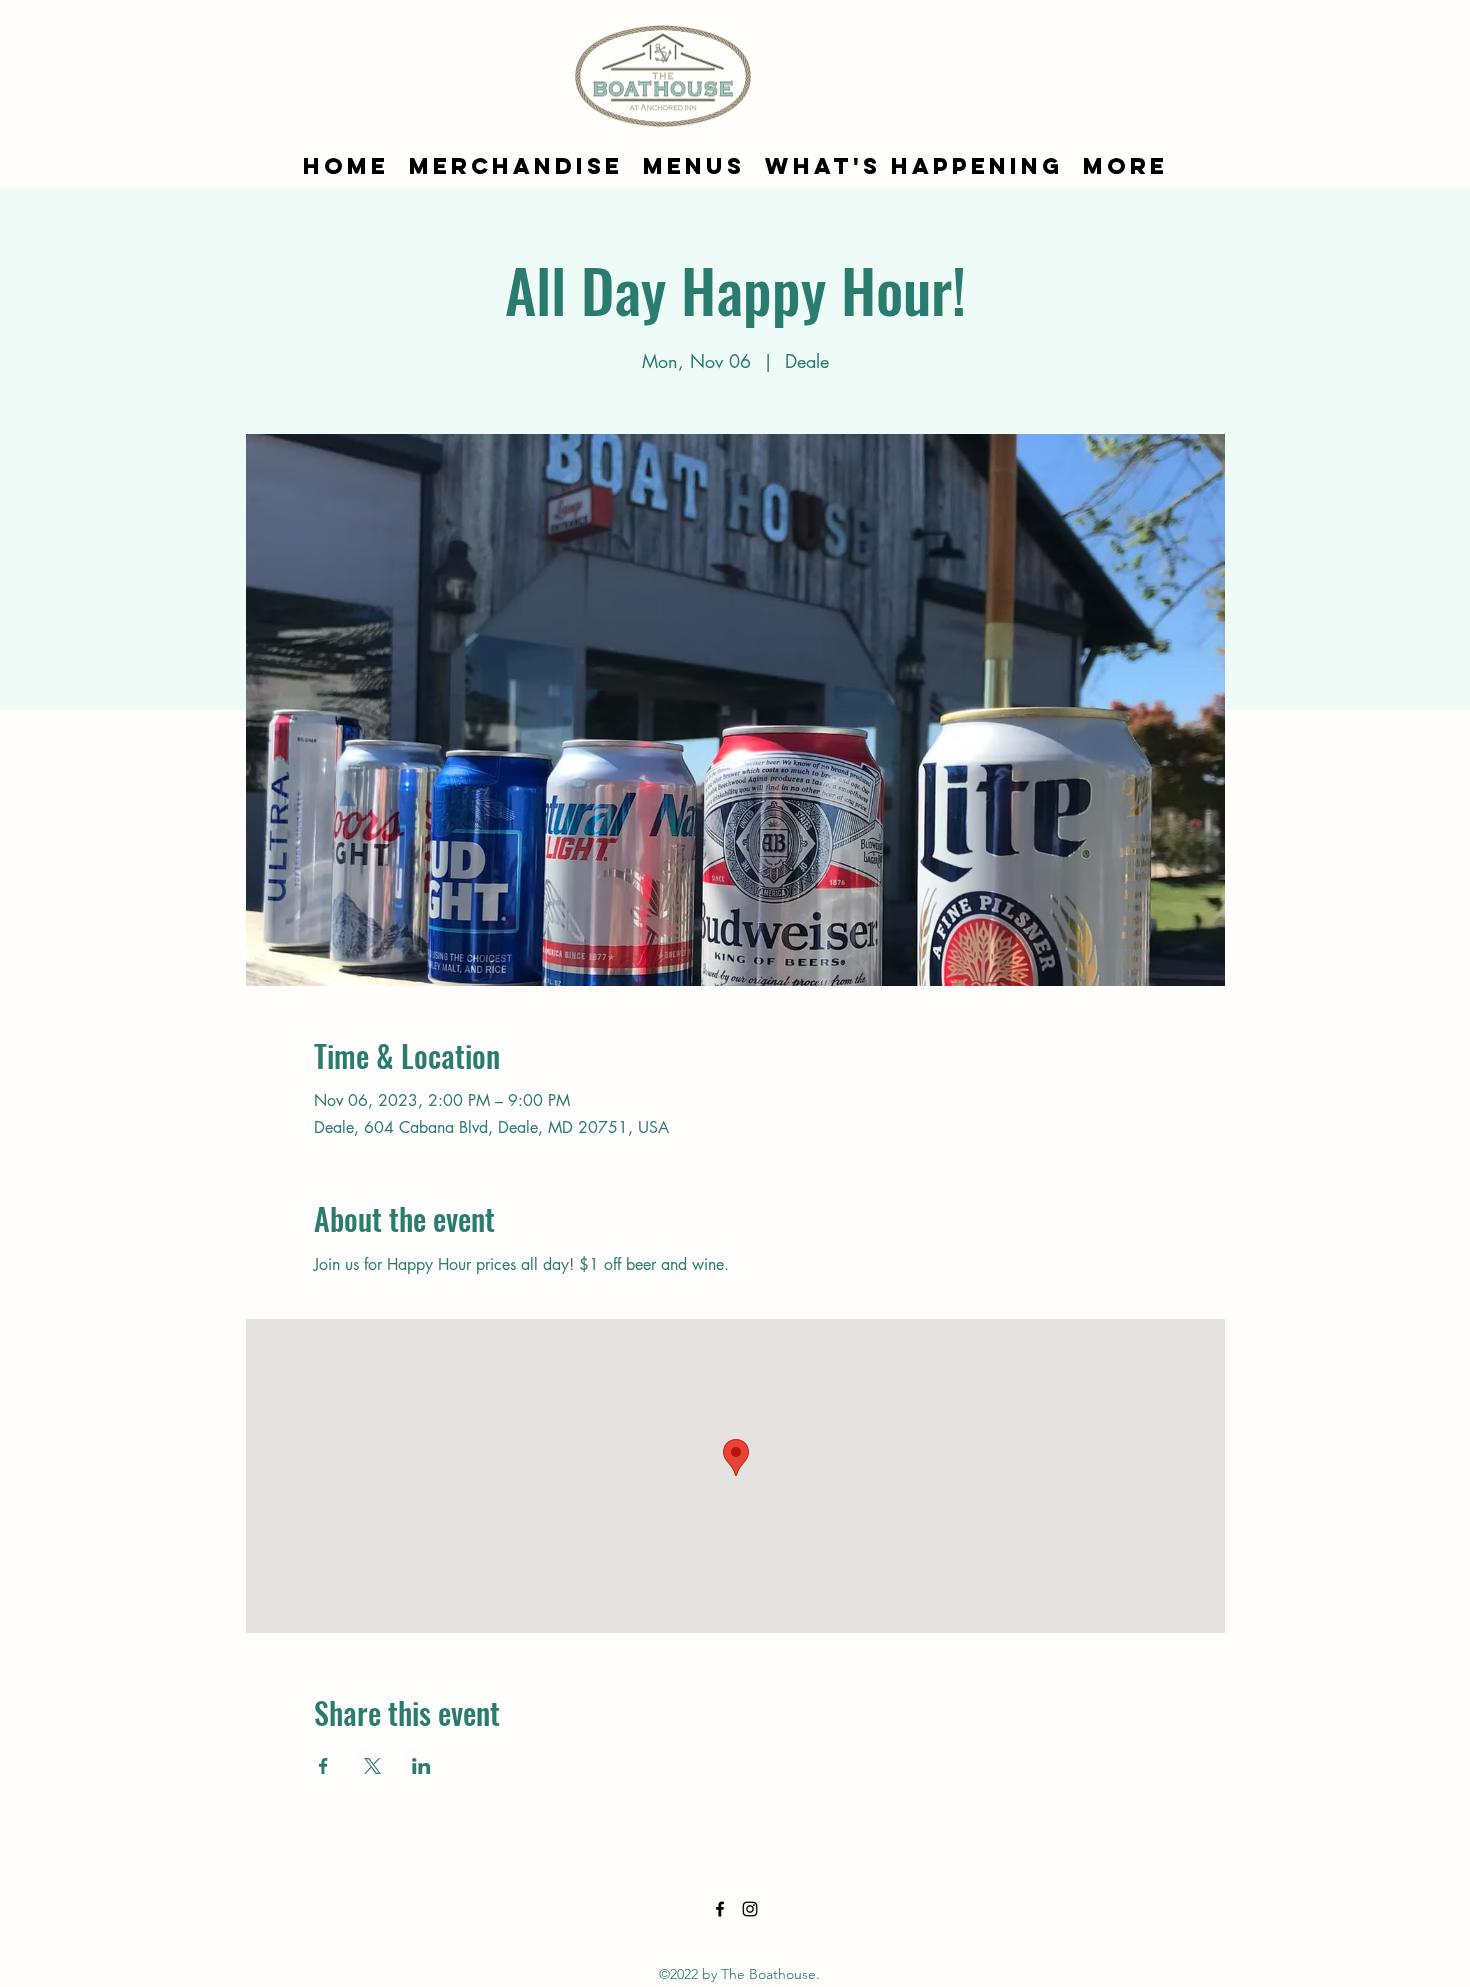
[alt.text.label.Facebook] (720, 1909)
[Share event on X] (372, 1766)
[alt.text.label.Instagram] (750, 1909)
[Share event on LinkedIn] (421, 1766)
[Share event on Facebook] (323, 1766)
